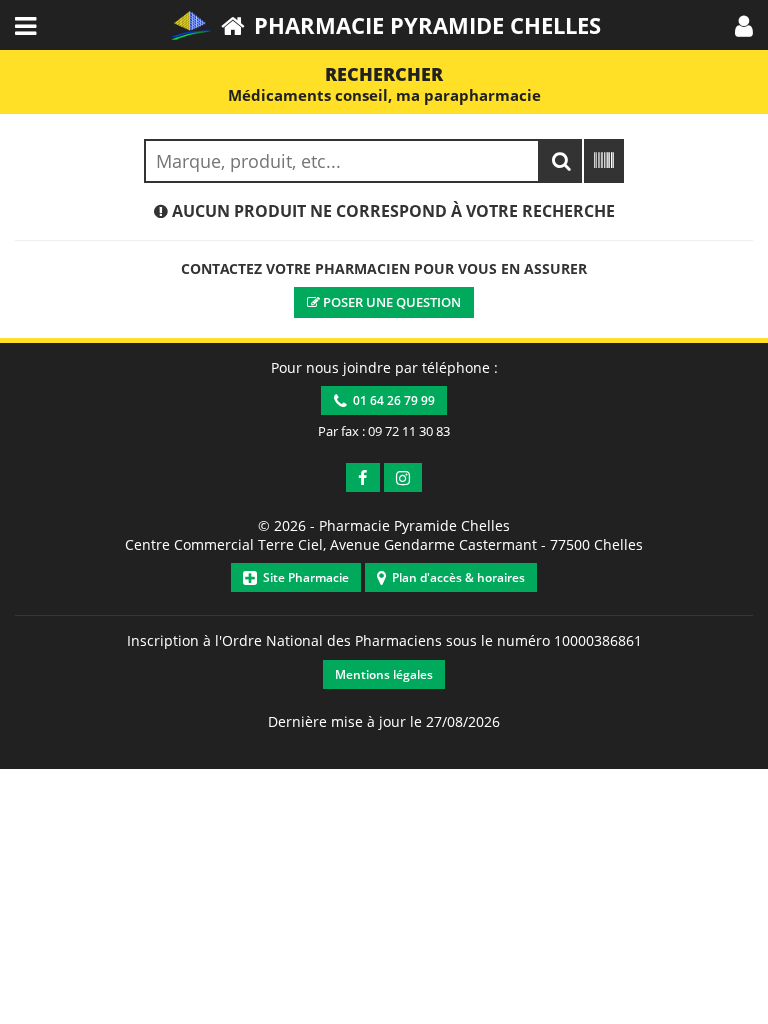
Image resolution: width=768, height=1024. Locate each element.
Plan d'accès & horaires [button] (455, 577)
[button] (744, 25)
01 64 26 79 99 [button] (391, 400)
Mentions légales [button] (384, 674)
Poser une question (390, 302)
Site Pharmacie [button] (303, 577)
